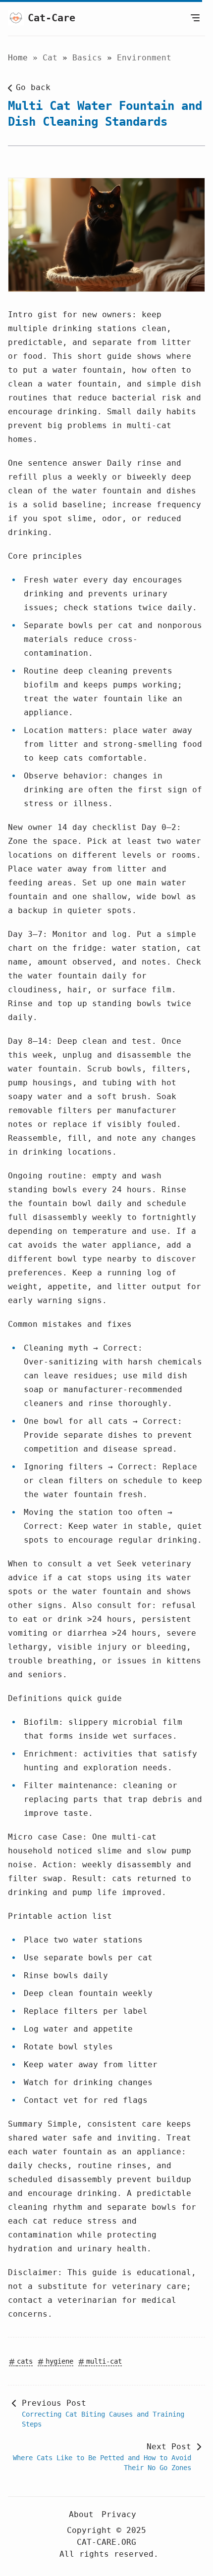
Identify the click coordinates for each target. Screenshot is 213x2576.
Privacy (119, 2514)
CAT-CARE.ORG (106, 2542)
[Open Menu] (195, 18)
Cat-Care (52, 18)
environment (144, 58)
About (81, 2514)
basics (90, 58)
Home (18, 58)
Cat (53, 58)
